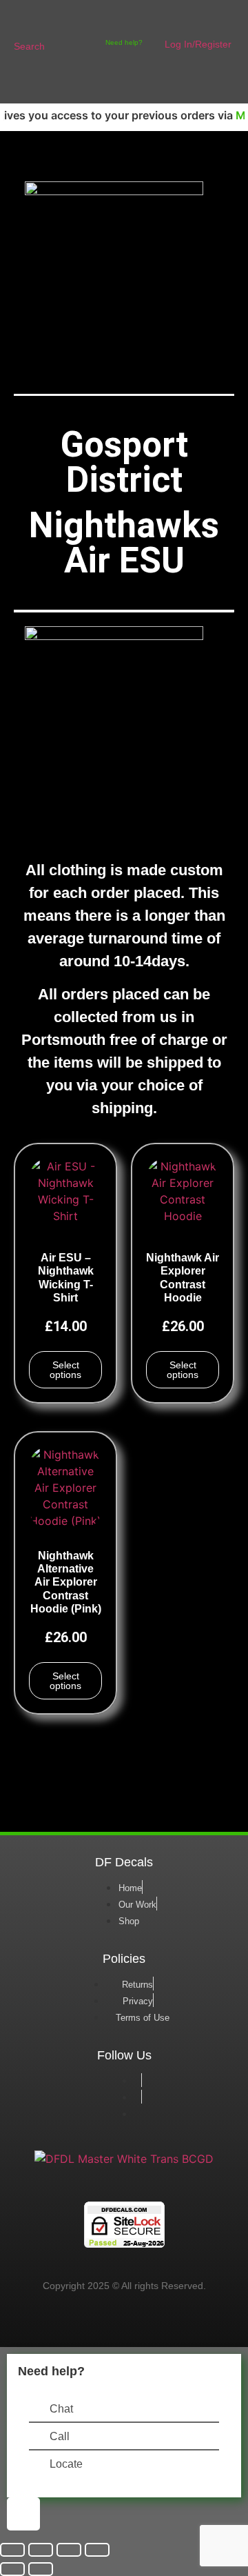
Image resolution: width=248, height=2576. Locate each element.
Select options (65, 1370)
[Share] (69, 2550)
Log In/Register (198, 44)
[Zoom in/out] (12, 2550)
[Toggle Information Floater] (23, 2514)
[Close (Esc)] (97, 2550)
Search (29, 46)
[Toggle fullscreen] (41, 2550)
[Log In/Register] (171, 22)
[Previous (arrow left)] (12, 2569)
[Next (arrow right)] (41, 2569)
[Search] (22, 22)
